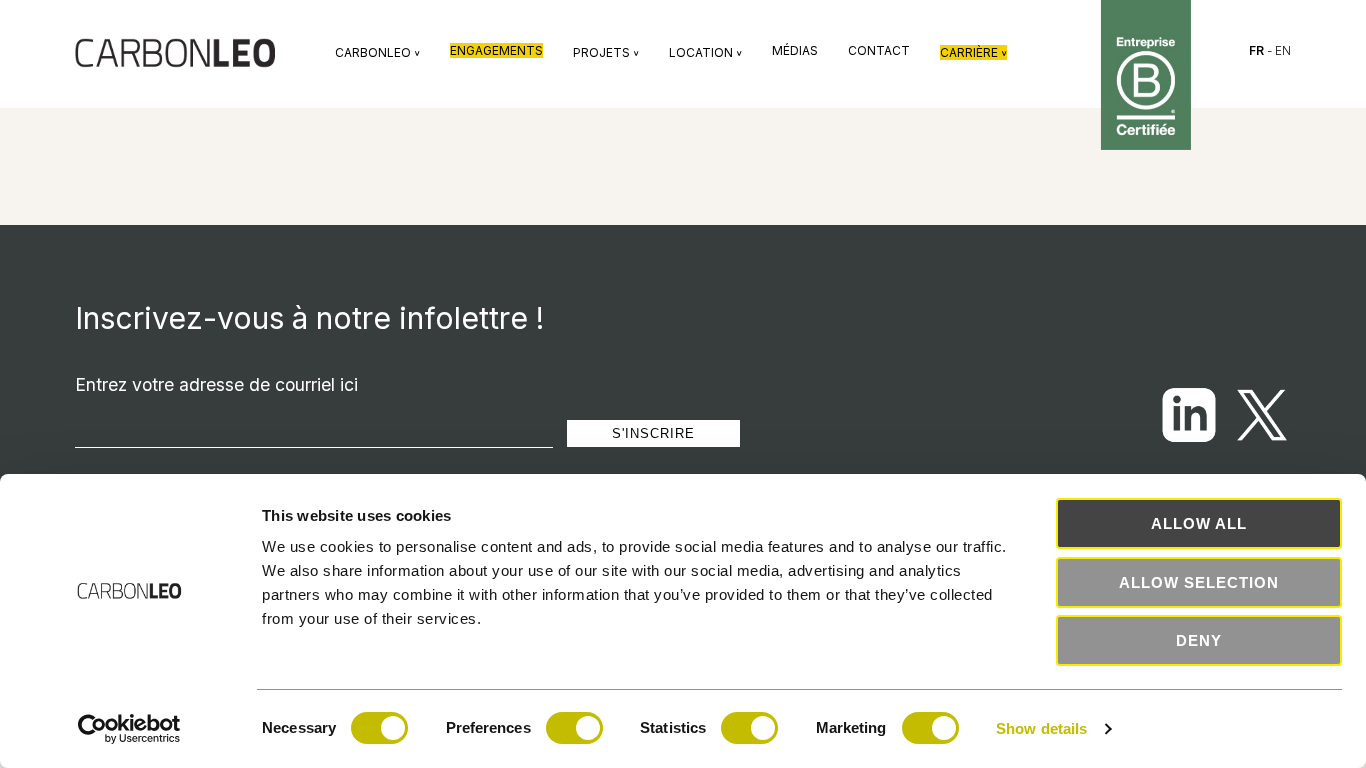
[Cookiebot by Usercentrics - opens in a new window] (129, 729)
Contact (879, 50)
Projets (606, 52)
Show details (1041, 728)
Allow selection (1199, 582)
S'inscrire (653, 433)
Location (705, 52)
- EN (1270, 50)
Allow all (1199, 523)
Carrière (973, 52)
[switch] (574, 728)
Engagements (496, 50)
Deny (1199, 640)
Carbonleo (377, 52)
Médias (795, 50)
